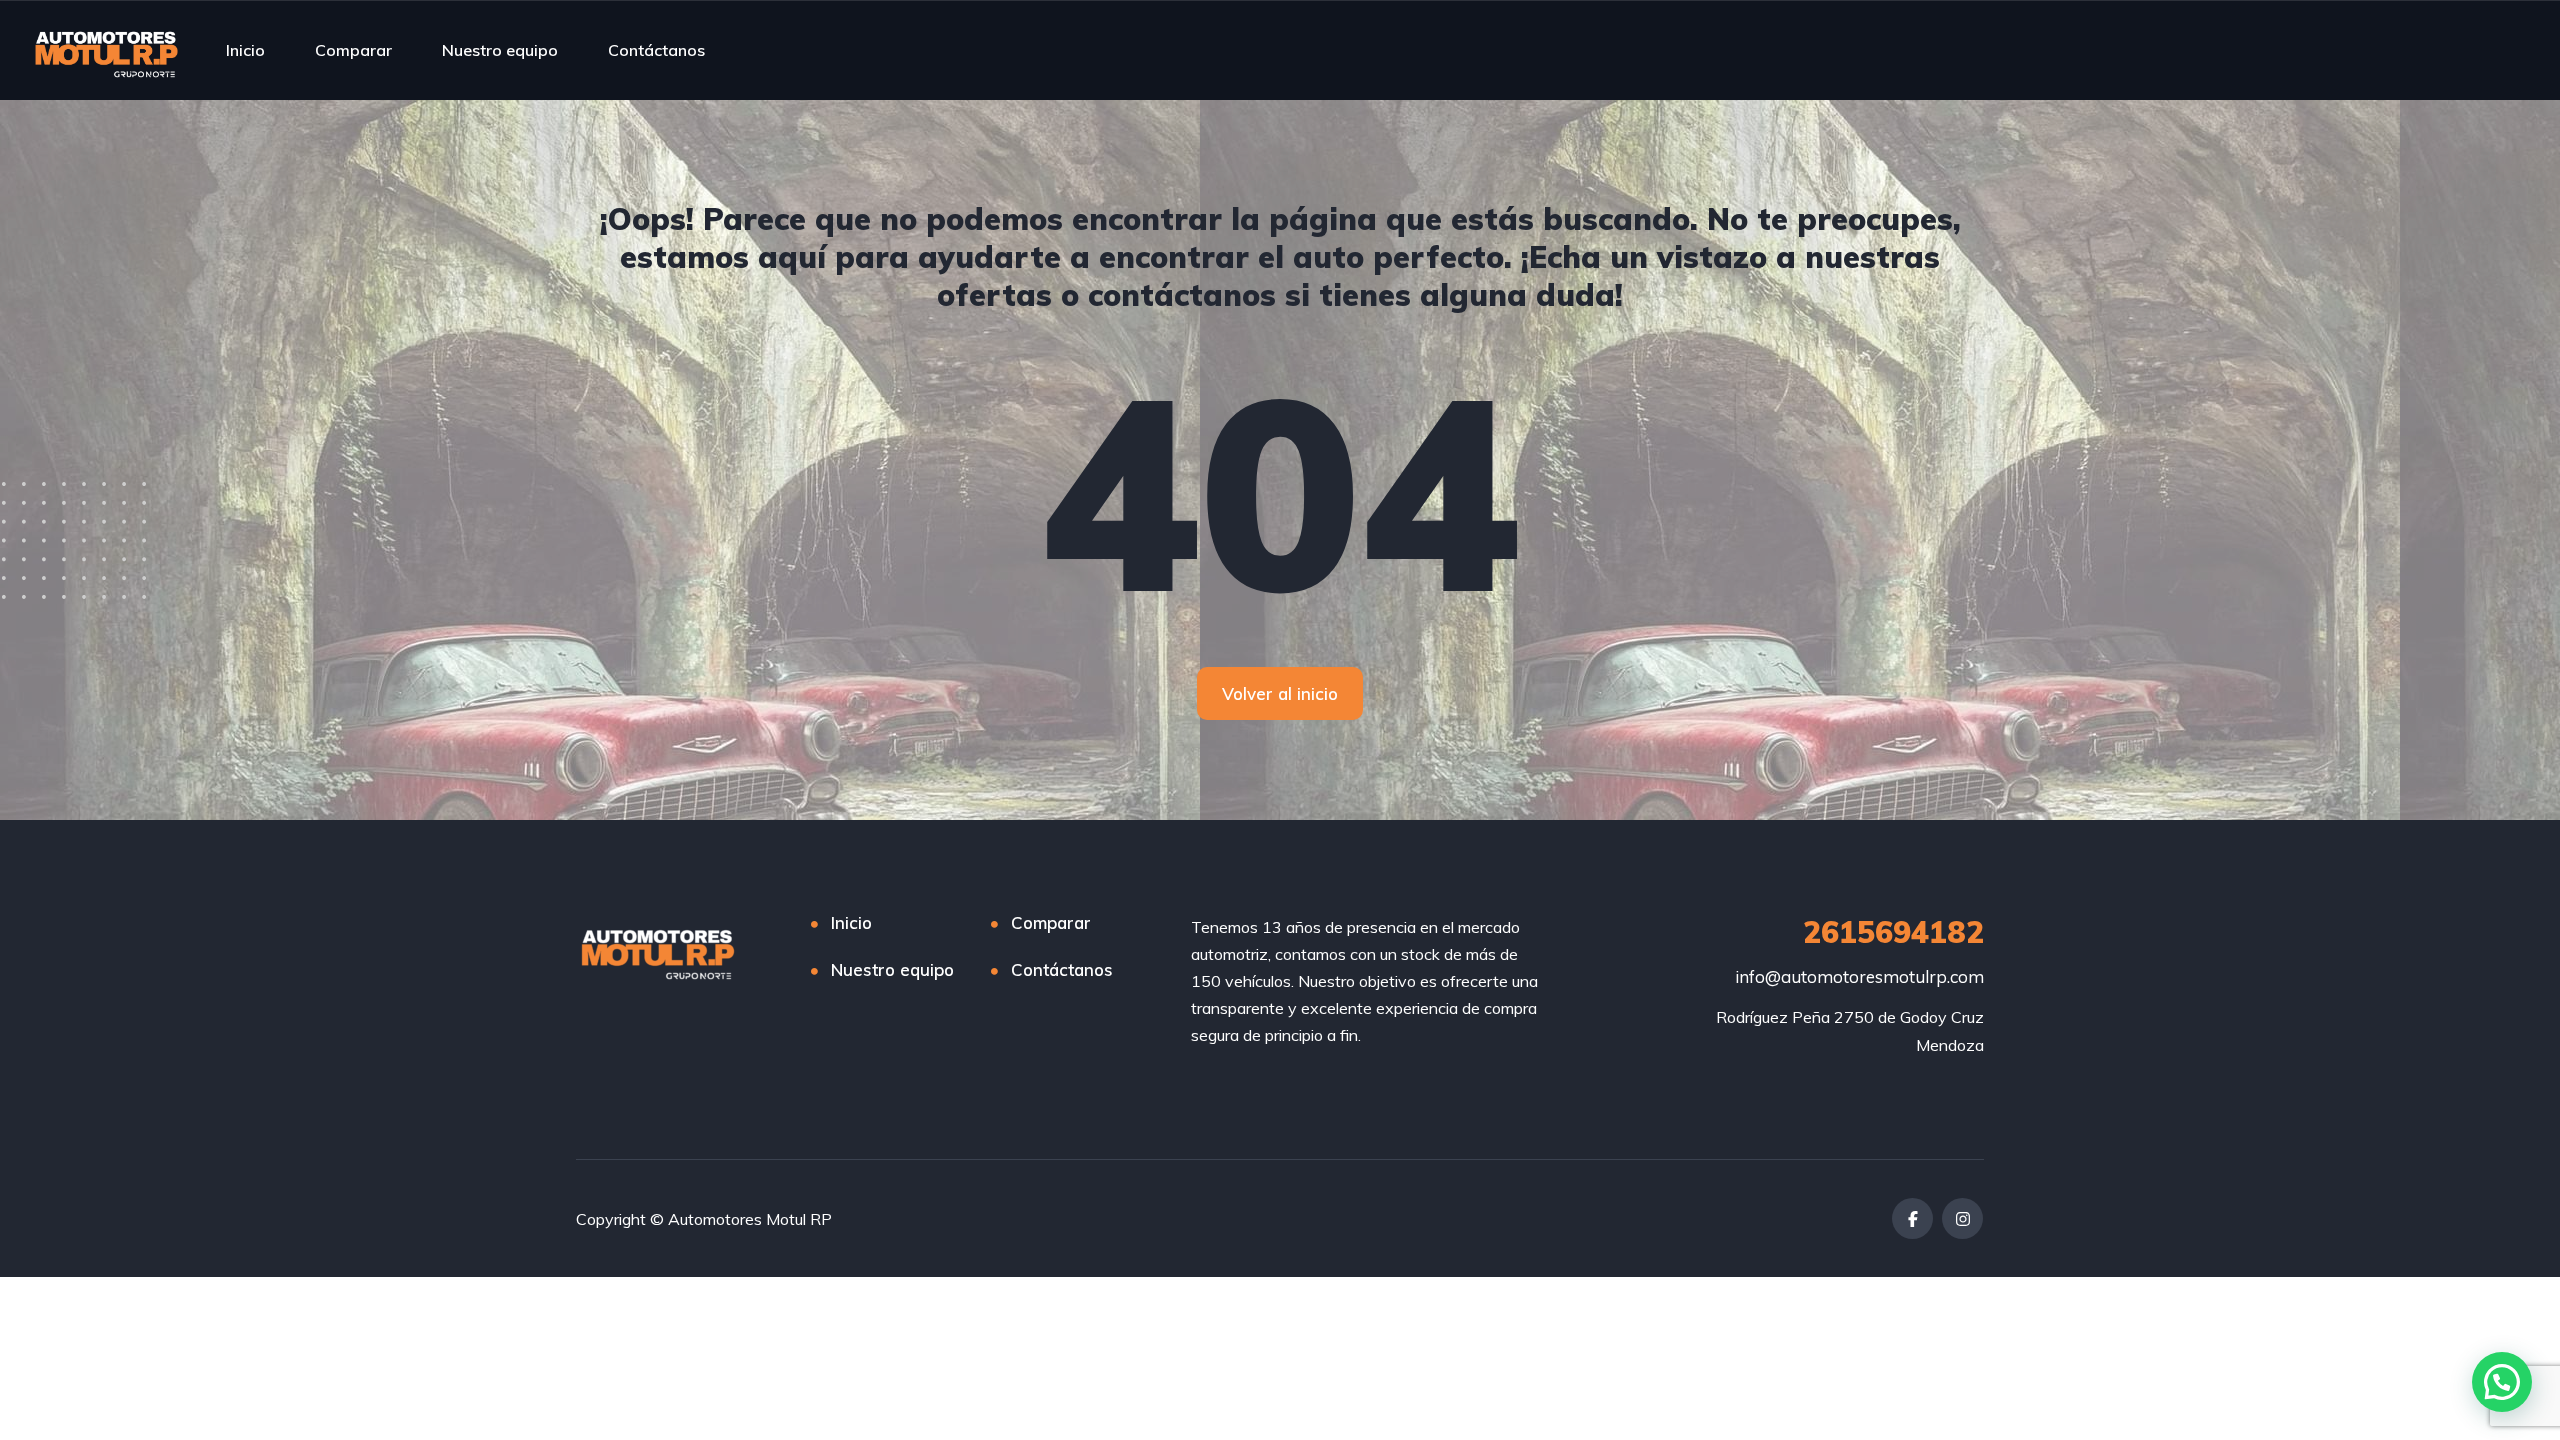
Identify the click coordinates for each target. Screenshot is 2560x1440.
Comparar (353, 50)
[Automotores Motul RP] (107, 50)
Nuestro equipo (500, 50)
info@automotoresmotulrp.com (1859, 976)
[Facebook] (1912, 1218)
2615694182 (1893, 932)
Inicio (245, 50)
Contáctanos (656, 50)
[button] (2502, 1382)
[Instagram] (1962, 1218)
